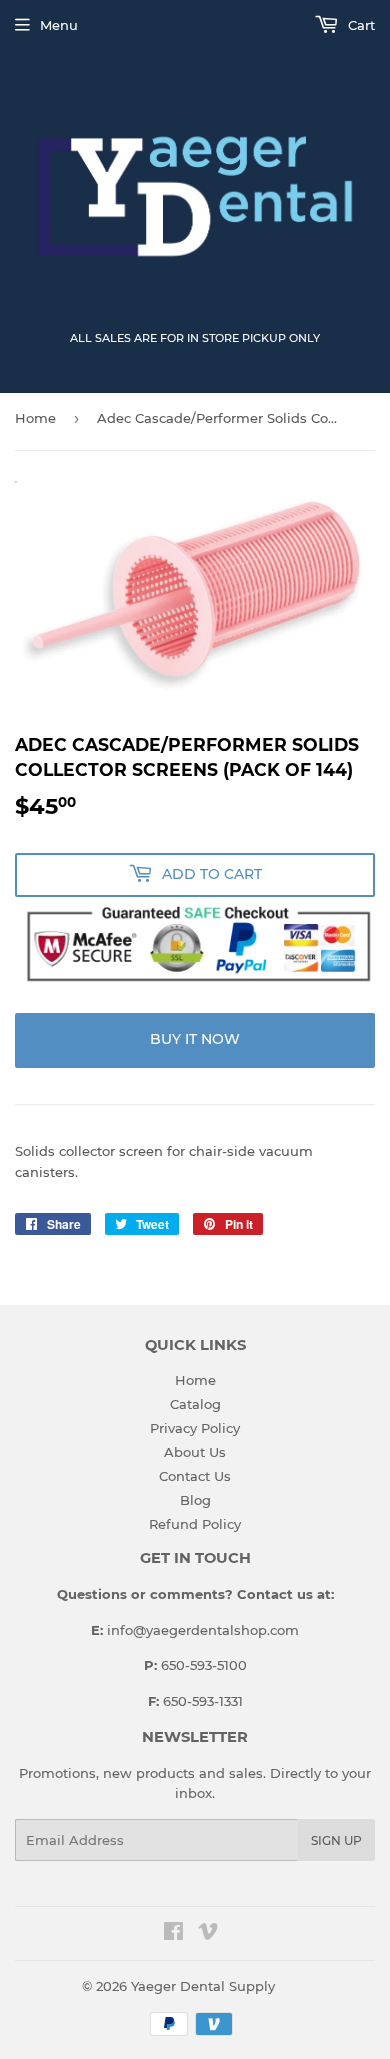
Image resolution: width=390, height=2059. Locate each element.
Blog (195, 1500)
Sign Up (336, 1840)
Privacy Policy (195, 1428)
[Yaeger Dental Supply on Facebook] (173, 1934)
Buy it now (195, 1039)
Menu (59, 25)
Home (35, 418)
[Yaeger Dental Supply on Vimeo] (208, 1934)
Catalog (195, 1404)
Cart (359, 25)
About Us (195, 1452)
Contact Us (195, 1476)
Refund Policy (195, 1524)
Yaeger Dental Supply (203, 1986)
